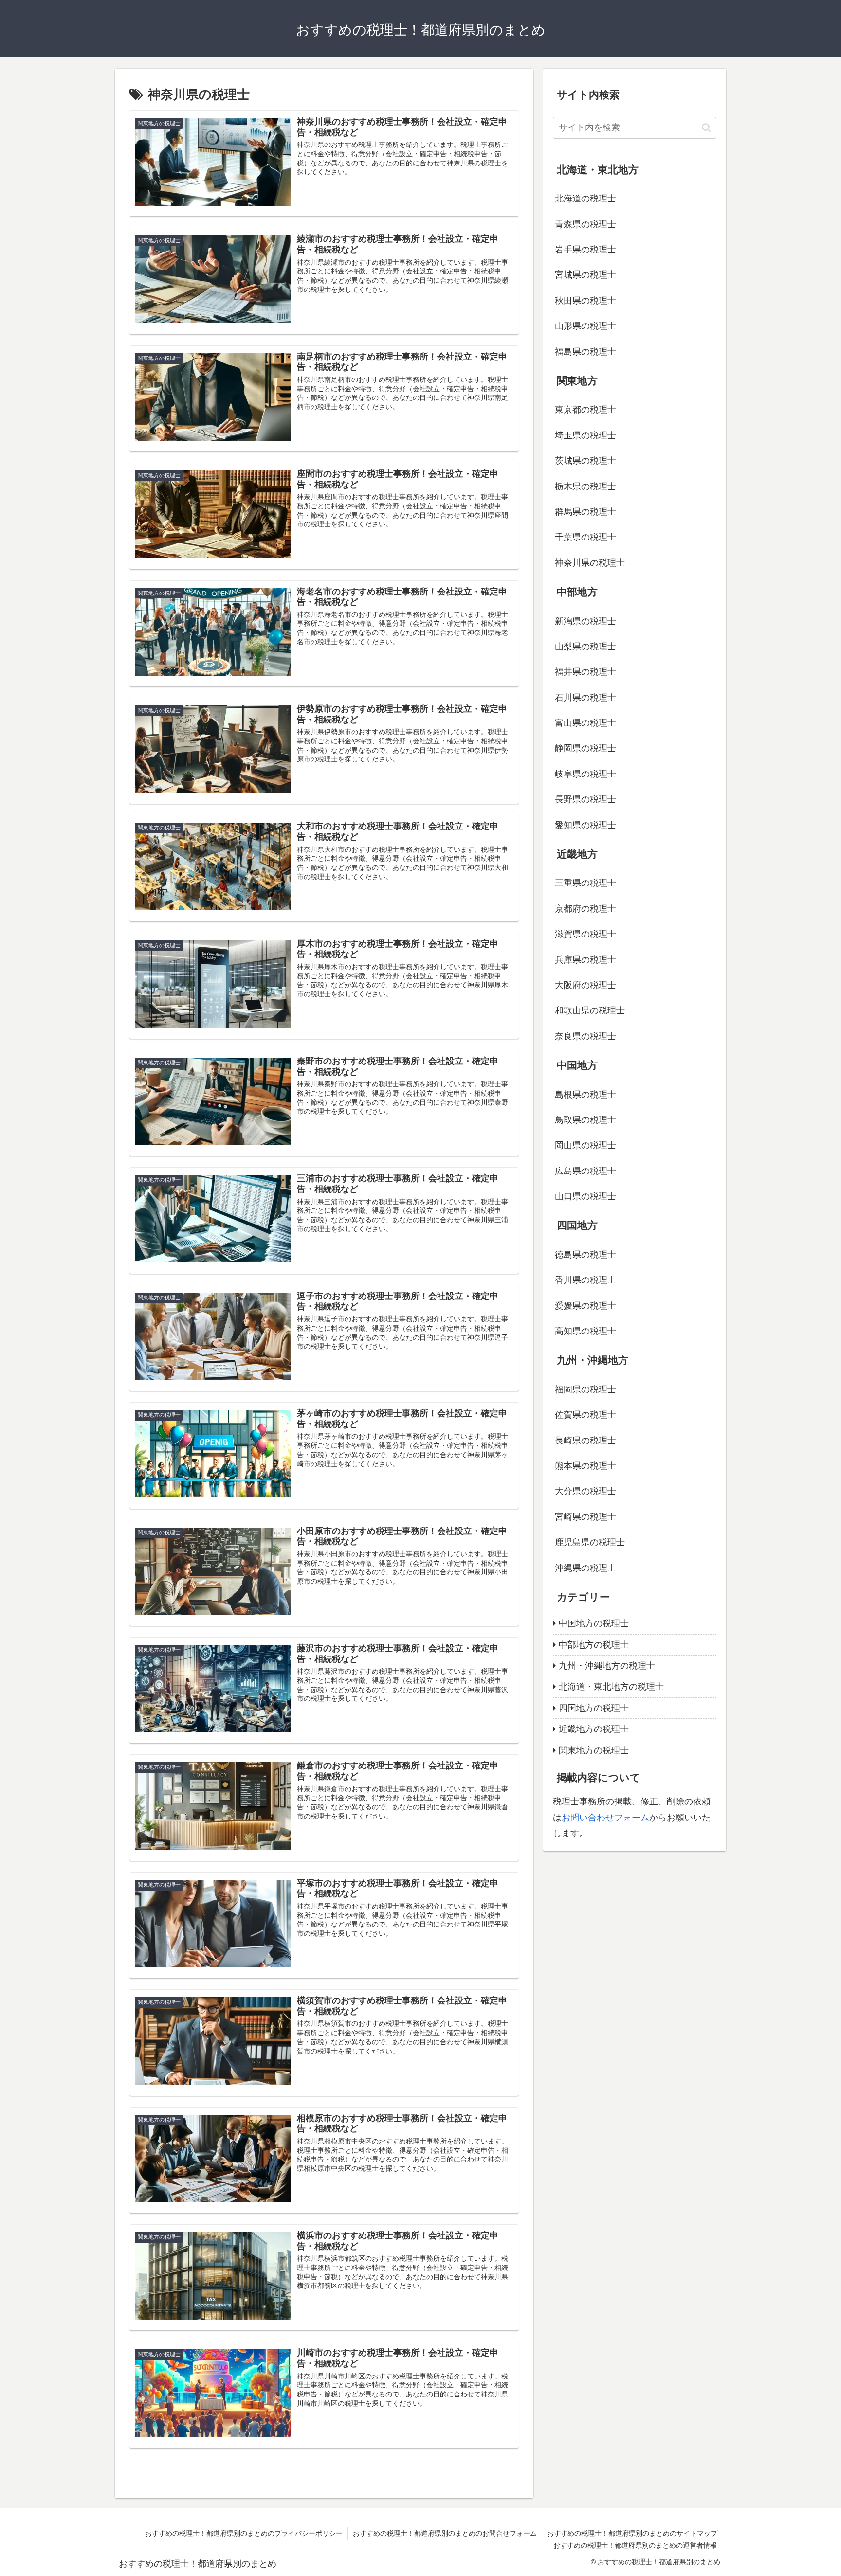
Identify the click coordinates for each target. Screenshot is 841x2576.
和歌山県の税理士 (590, 1010)
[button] (706, 128)
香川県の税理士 (585, 1280)
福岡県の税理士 (585, 1389)
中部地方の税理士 (594, 1645)
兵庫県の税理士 (585, 960)
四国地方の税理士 (594, 1708)
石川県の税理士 (585, 698)
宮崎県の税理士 (585, 1517)
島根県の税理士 (585, 1095)
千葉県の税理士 (585, 537)
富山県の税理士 (585, 723)
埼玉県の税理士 (585, 435)
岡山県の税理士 (585, 1145)
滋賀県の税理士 (585, 934)
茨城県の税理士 (585, 461)
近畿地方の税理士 (594, 1729)
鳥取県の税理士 (585, 1120)
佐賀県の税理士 (585, 1415)
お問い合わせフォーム (605, 1818)
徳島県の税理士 (585, 1255)
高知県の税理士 (585, 1331)
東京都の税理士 (585, 410)
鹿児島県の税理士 (590, 1542)
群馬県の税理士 (585, 512)
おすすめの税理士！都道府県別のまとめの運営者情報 (635, 2545)
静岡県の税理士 (585, 748)
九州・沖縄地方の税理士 (607, 1666)
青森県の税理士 (585, 224)
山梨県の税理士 (585, 647)
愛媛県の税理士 (585, 1306)
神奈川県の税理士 (590, 563)
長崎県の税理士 (585, 1441)
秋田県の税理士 (585, 301)
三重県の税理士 (585, 883)
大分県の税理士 (585, 1491)
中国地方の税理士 (594, 1623)
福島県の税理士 (585, 352)
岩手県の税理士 (585, 250)
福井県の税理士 (585, 672)
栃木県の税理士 (585, 486)
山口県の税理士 (585, 1196)
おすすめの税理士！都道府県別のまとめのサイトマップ (632, 2533)
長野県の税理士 (585, 799)
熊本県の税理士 (585, 1466)
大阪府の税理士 (585, 985)
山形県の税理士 (585, 326)
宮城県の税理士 (585, 275)
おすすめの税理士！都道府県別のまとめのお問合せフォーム (445, 2533)
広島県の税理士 (585, 1171)
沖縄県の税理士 (585, 1568)
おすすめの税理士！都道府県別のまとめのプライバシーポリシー (244, 2533)
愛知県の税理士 (585, 825)
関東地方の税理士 (594, 1750)
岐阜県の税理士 (585, 774)
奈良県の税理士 (585, 1036)
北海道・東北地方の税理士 (611, 1687)
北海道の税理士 (585, 198)
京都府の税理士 (585, 909)
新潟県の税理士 (585, 621)
